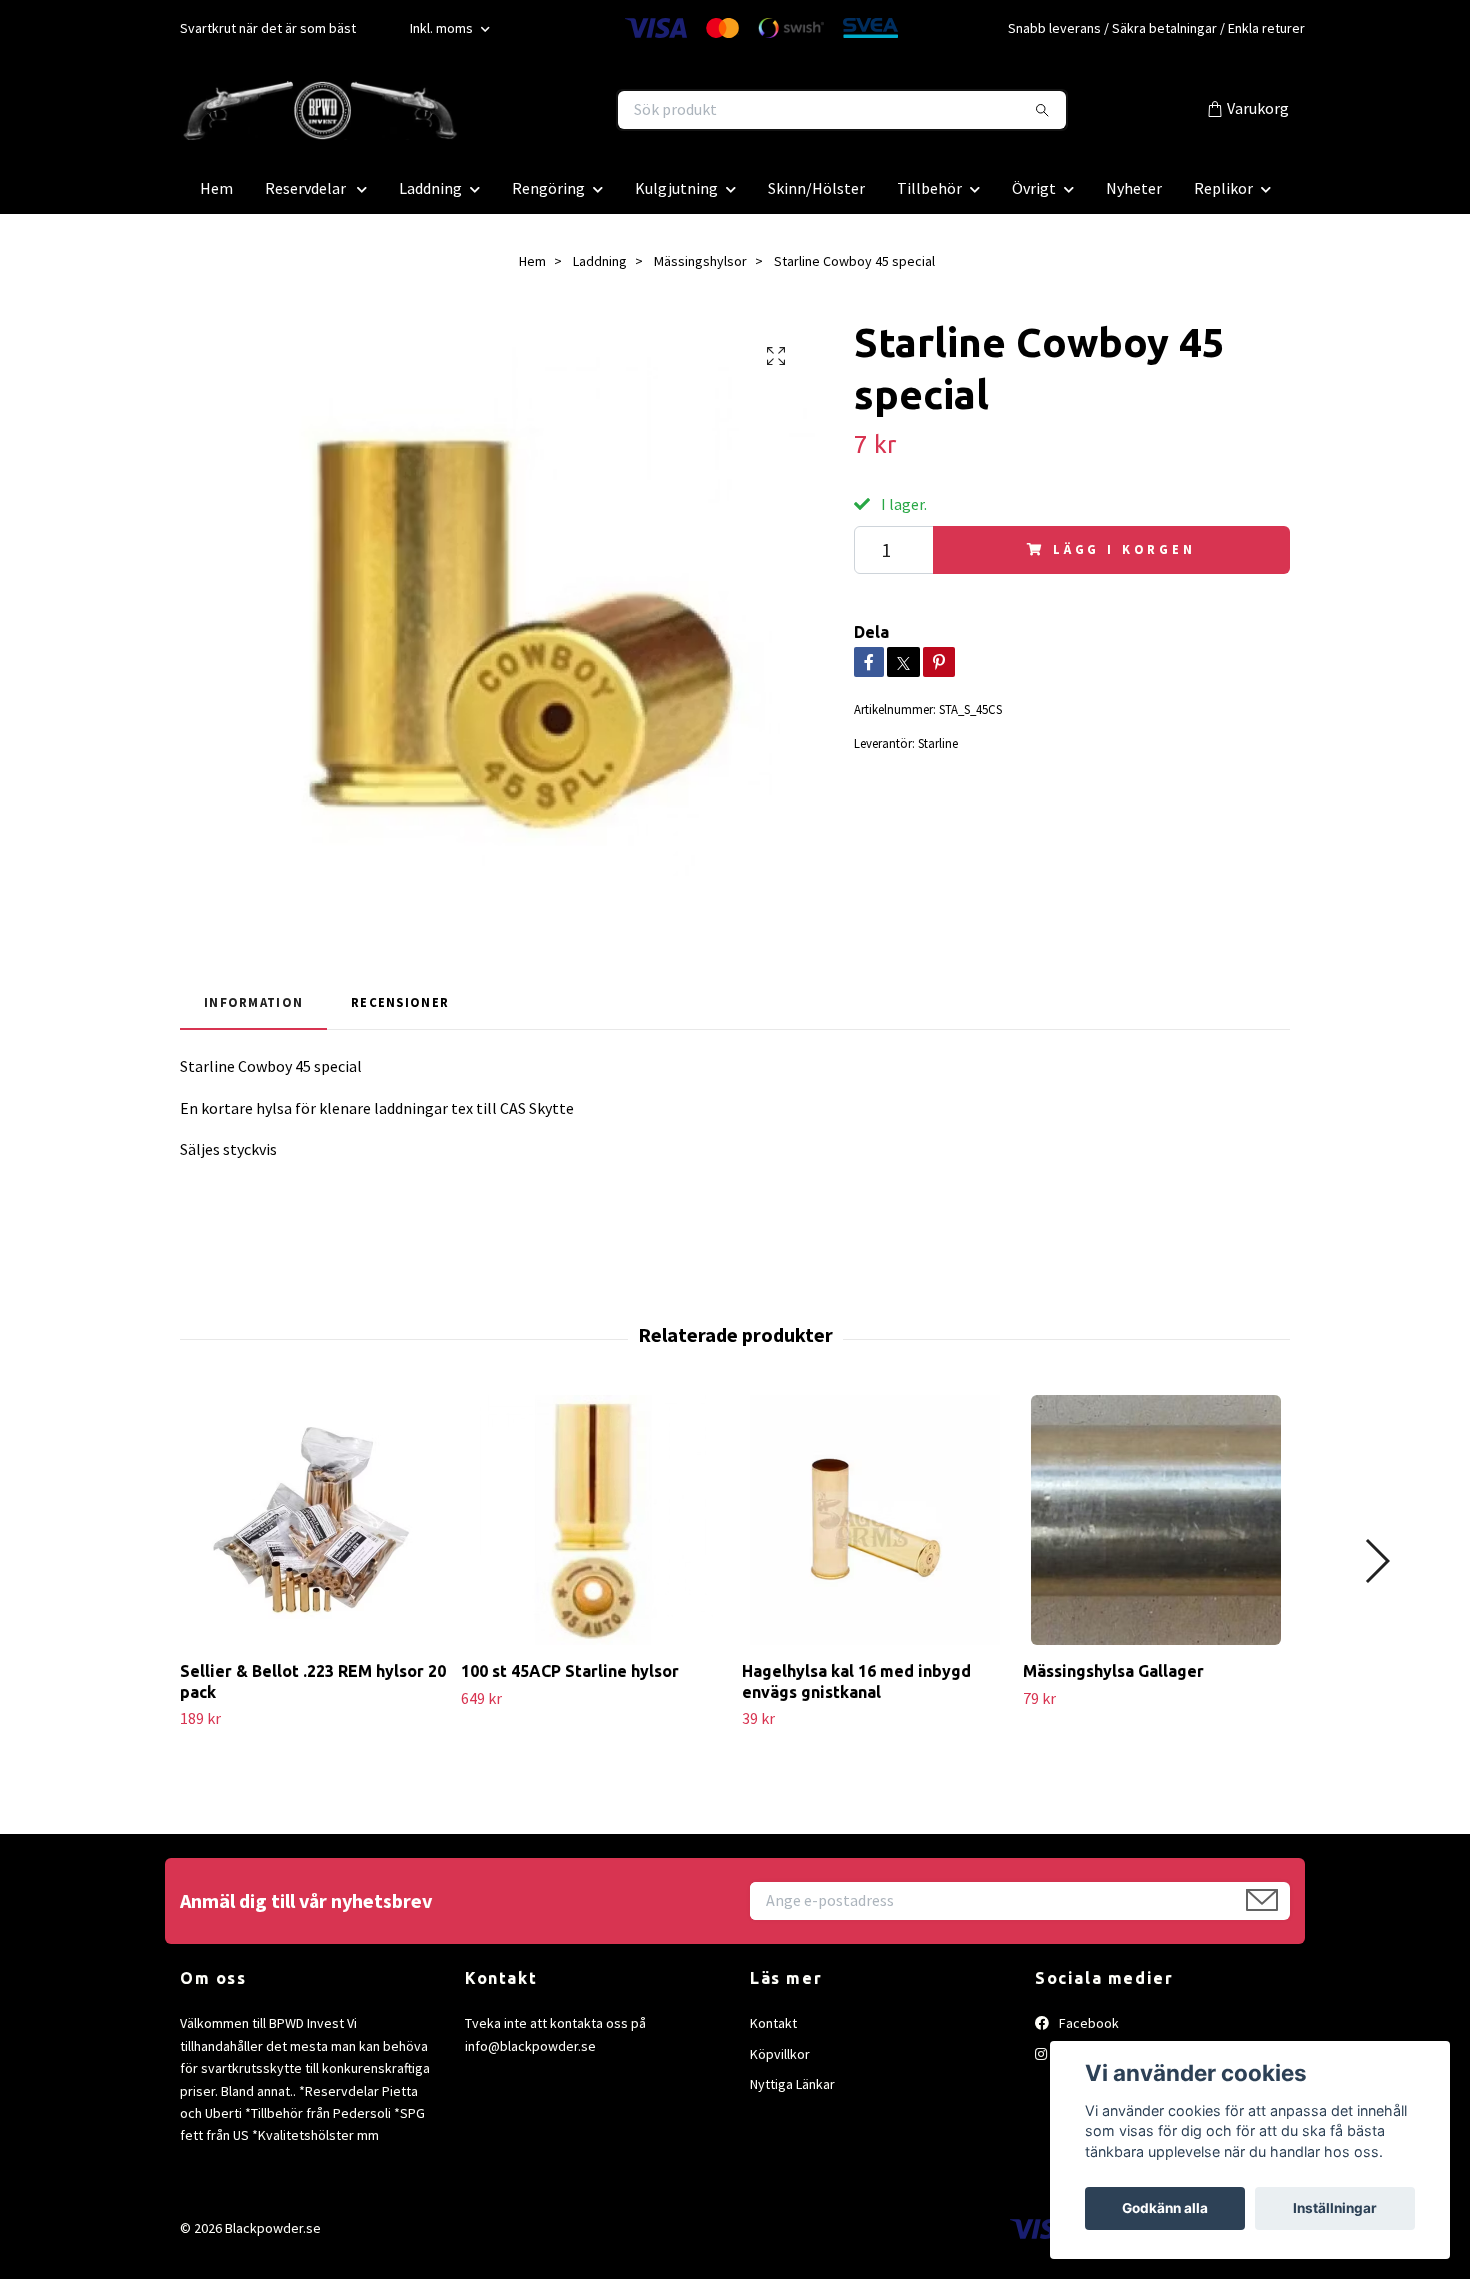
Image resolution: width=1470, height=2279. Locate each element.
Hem (216, 188)
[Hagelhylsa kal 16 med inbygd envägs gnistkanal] (875, 1520)
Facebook (1087, 2023)
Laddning (430, 188)
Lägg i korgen (1124, 549)
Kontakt (773, 2023)
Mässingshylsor (700, 261)
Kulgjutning (676, 188)
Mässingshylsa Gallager (1113, 1671)
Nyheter (1134, 188)
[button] (1376, 1561)
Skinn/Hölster (816, 188)
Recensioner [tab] (400, 1002)
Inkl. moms (443, 28)
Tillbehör (929, 188)
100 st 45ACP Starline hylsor (570, 1671)
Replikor (1223, 188)
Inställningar (1335, 2208)
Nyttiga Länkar (792, 2084)
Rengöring (548, 188)
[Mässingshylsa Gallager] (1156, 1520)
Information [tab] (253, 1002)
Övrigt (1034, 188)
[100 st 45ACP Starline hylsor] (594, 1520)
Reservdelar (307, 188)
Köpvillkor (780, 2054)
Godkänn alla (1165, 2208)
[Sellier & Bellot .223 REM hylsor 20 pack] (313, 1520)
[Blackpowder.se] (458, 110)
